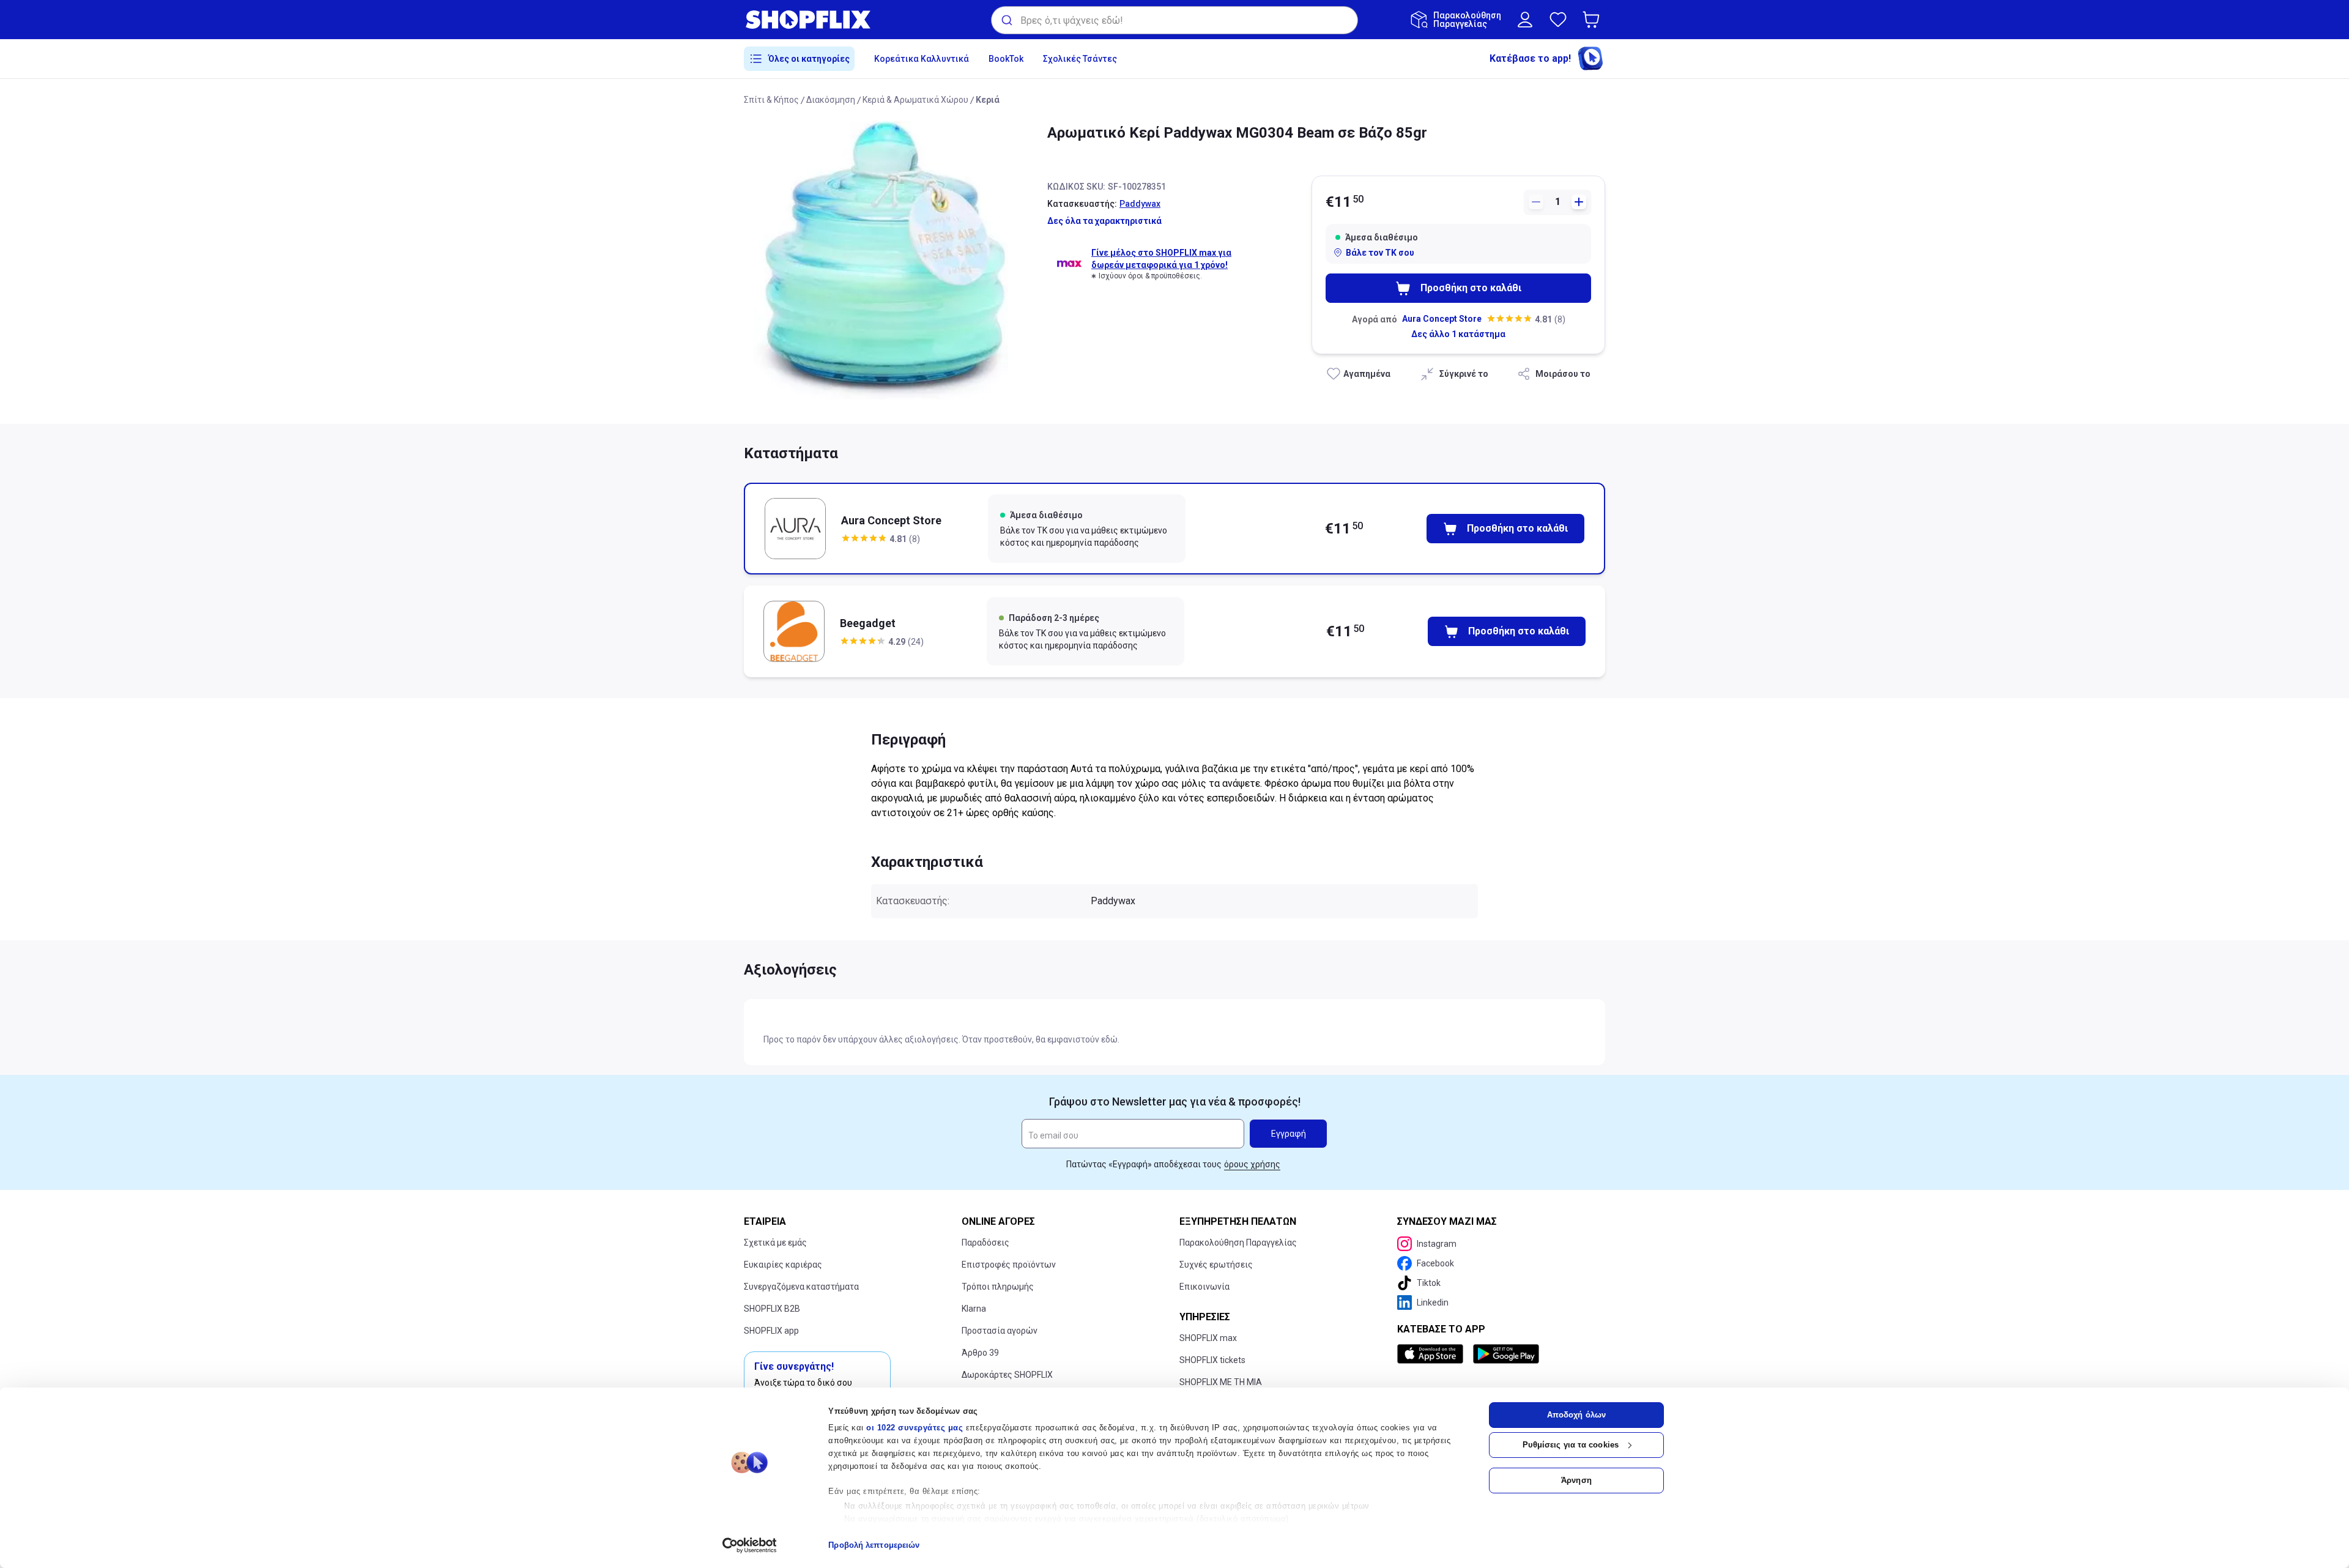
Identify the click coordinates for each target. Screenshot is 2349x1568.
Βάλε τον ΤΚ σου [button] (1380, 253)
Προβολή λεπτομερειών (874, 1545)
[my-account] (1525, 20)
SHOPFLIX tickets (1212, 1360)
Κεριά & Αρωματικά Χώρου (915, 100)
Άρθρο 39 (980, 1353)
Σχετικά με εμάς (775, 1243)
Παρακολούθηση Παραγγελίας (1238, 1243)
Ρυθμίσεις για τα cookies (1571, 1445)
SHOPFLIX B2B (772, 1309)
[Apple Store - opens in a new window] (1433, 1354)
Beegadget (868, 623)
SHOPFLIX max (1208, 1338)
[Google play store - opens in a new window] (1506, 1354)
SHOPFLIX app (771, 1331)
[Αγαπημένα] (1558, 20)
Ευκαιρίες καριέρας (783, 1265)
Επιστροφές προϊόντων (1009, 1265)
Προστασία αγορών (1000, 1331)
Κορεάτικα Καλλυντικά (922, 59)
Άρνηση (1576, 1480)
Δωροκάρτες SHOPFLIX (1007, 1375)
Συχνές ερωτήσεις (1216, 1265)
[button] (1594, 20)
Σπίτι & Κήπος (771, 100)
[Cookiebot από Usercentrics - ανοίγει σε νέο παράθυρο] (750, 1545)
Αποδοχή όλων (1576, 1415)
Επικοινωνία (1204, 1287)
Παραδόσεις (985, 1243)
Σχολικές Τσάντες (1080, 59)
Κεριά (988, 100)
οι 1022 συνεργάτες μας (915, 1428)
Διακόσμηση (831, 100)
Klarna (974, 1309)
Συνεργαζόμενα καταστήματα (801, 1287)
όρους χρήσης (1252, 1164)
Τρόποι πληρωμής (998, 1287)
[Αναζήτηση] (1006, 20)
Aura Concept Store (1442, 319)
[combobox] (1174, 20)
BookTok (1006, 59)
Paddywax (1140, 204)
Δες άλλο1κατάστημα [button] (1458, 334)
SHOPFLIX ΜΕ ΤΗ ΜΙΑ (1221, 1382)
